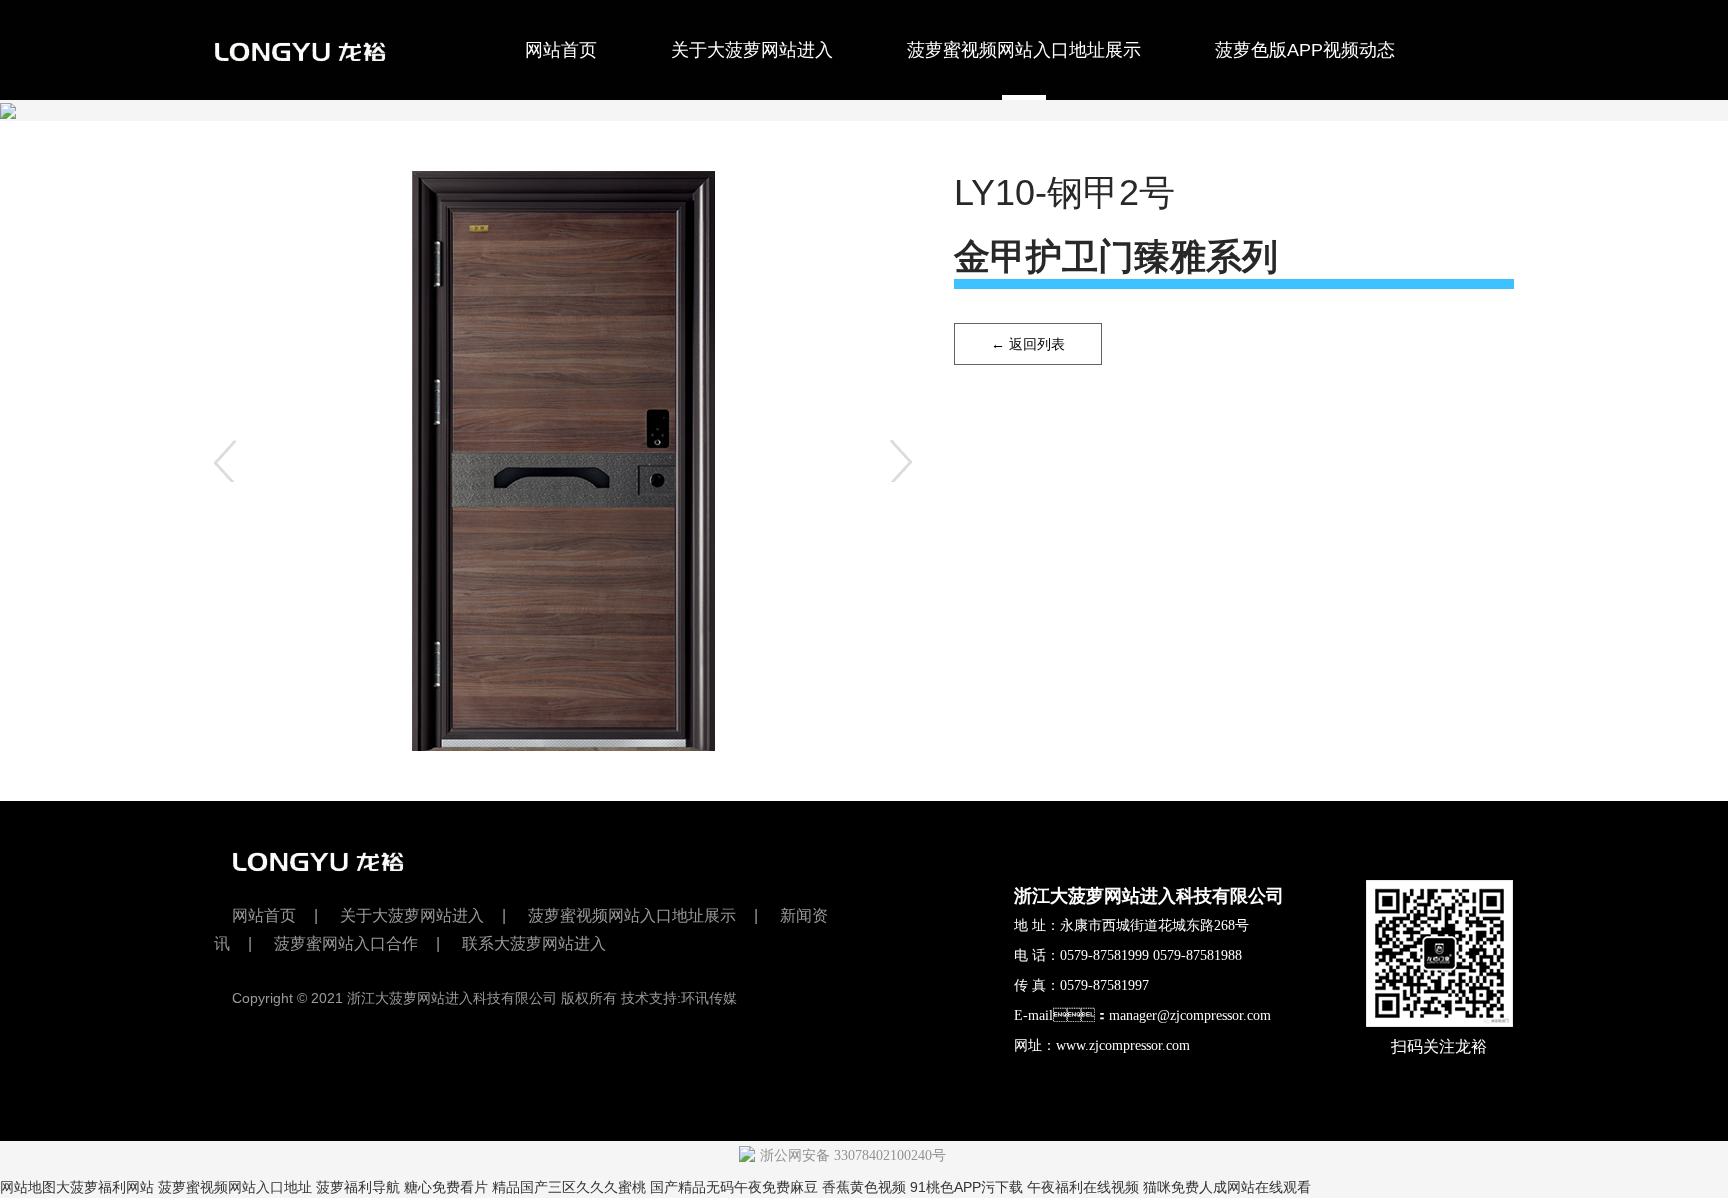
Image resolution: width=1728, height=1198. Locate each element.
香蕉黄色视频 (864, 1187)
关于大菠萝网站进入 (752, 50)
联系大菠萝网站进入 (566, 151)
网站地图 (28, 1187)
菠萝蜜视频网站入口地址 (235, 1187)
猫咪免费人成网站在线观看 (1227, 1187)
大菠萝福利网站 (105, 1187)
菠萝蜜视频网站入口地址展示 (1024, 50)
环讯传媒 (709, 998)
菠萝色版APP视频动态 (1305, 50)
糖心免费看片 (446, 1187)
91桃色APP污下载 (966, 1187)
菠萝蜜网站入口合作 (330, 151)
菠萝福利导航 (358, 1187)
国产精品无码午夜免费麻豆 (734, 1187)
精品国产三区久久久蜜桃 (569, 1187)
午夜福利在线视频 (1083, 1187)
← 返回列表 (1028, 344)
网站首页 (561, 50)
